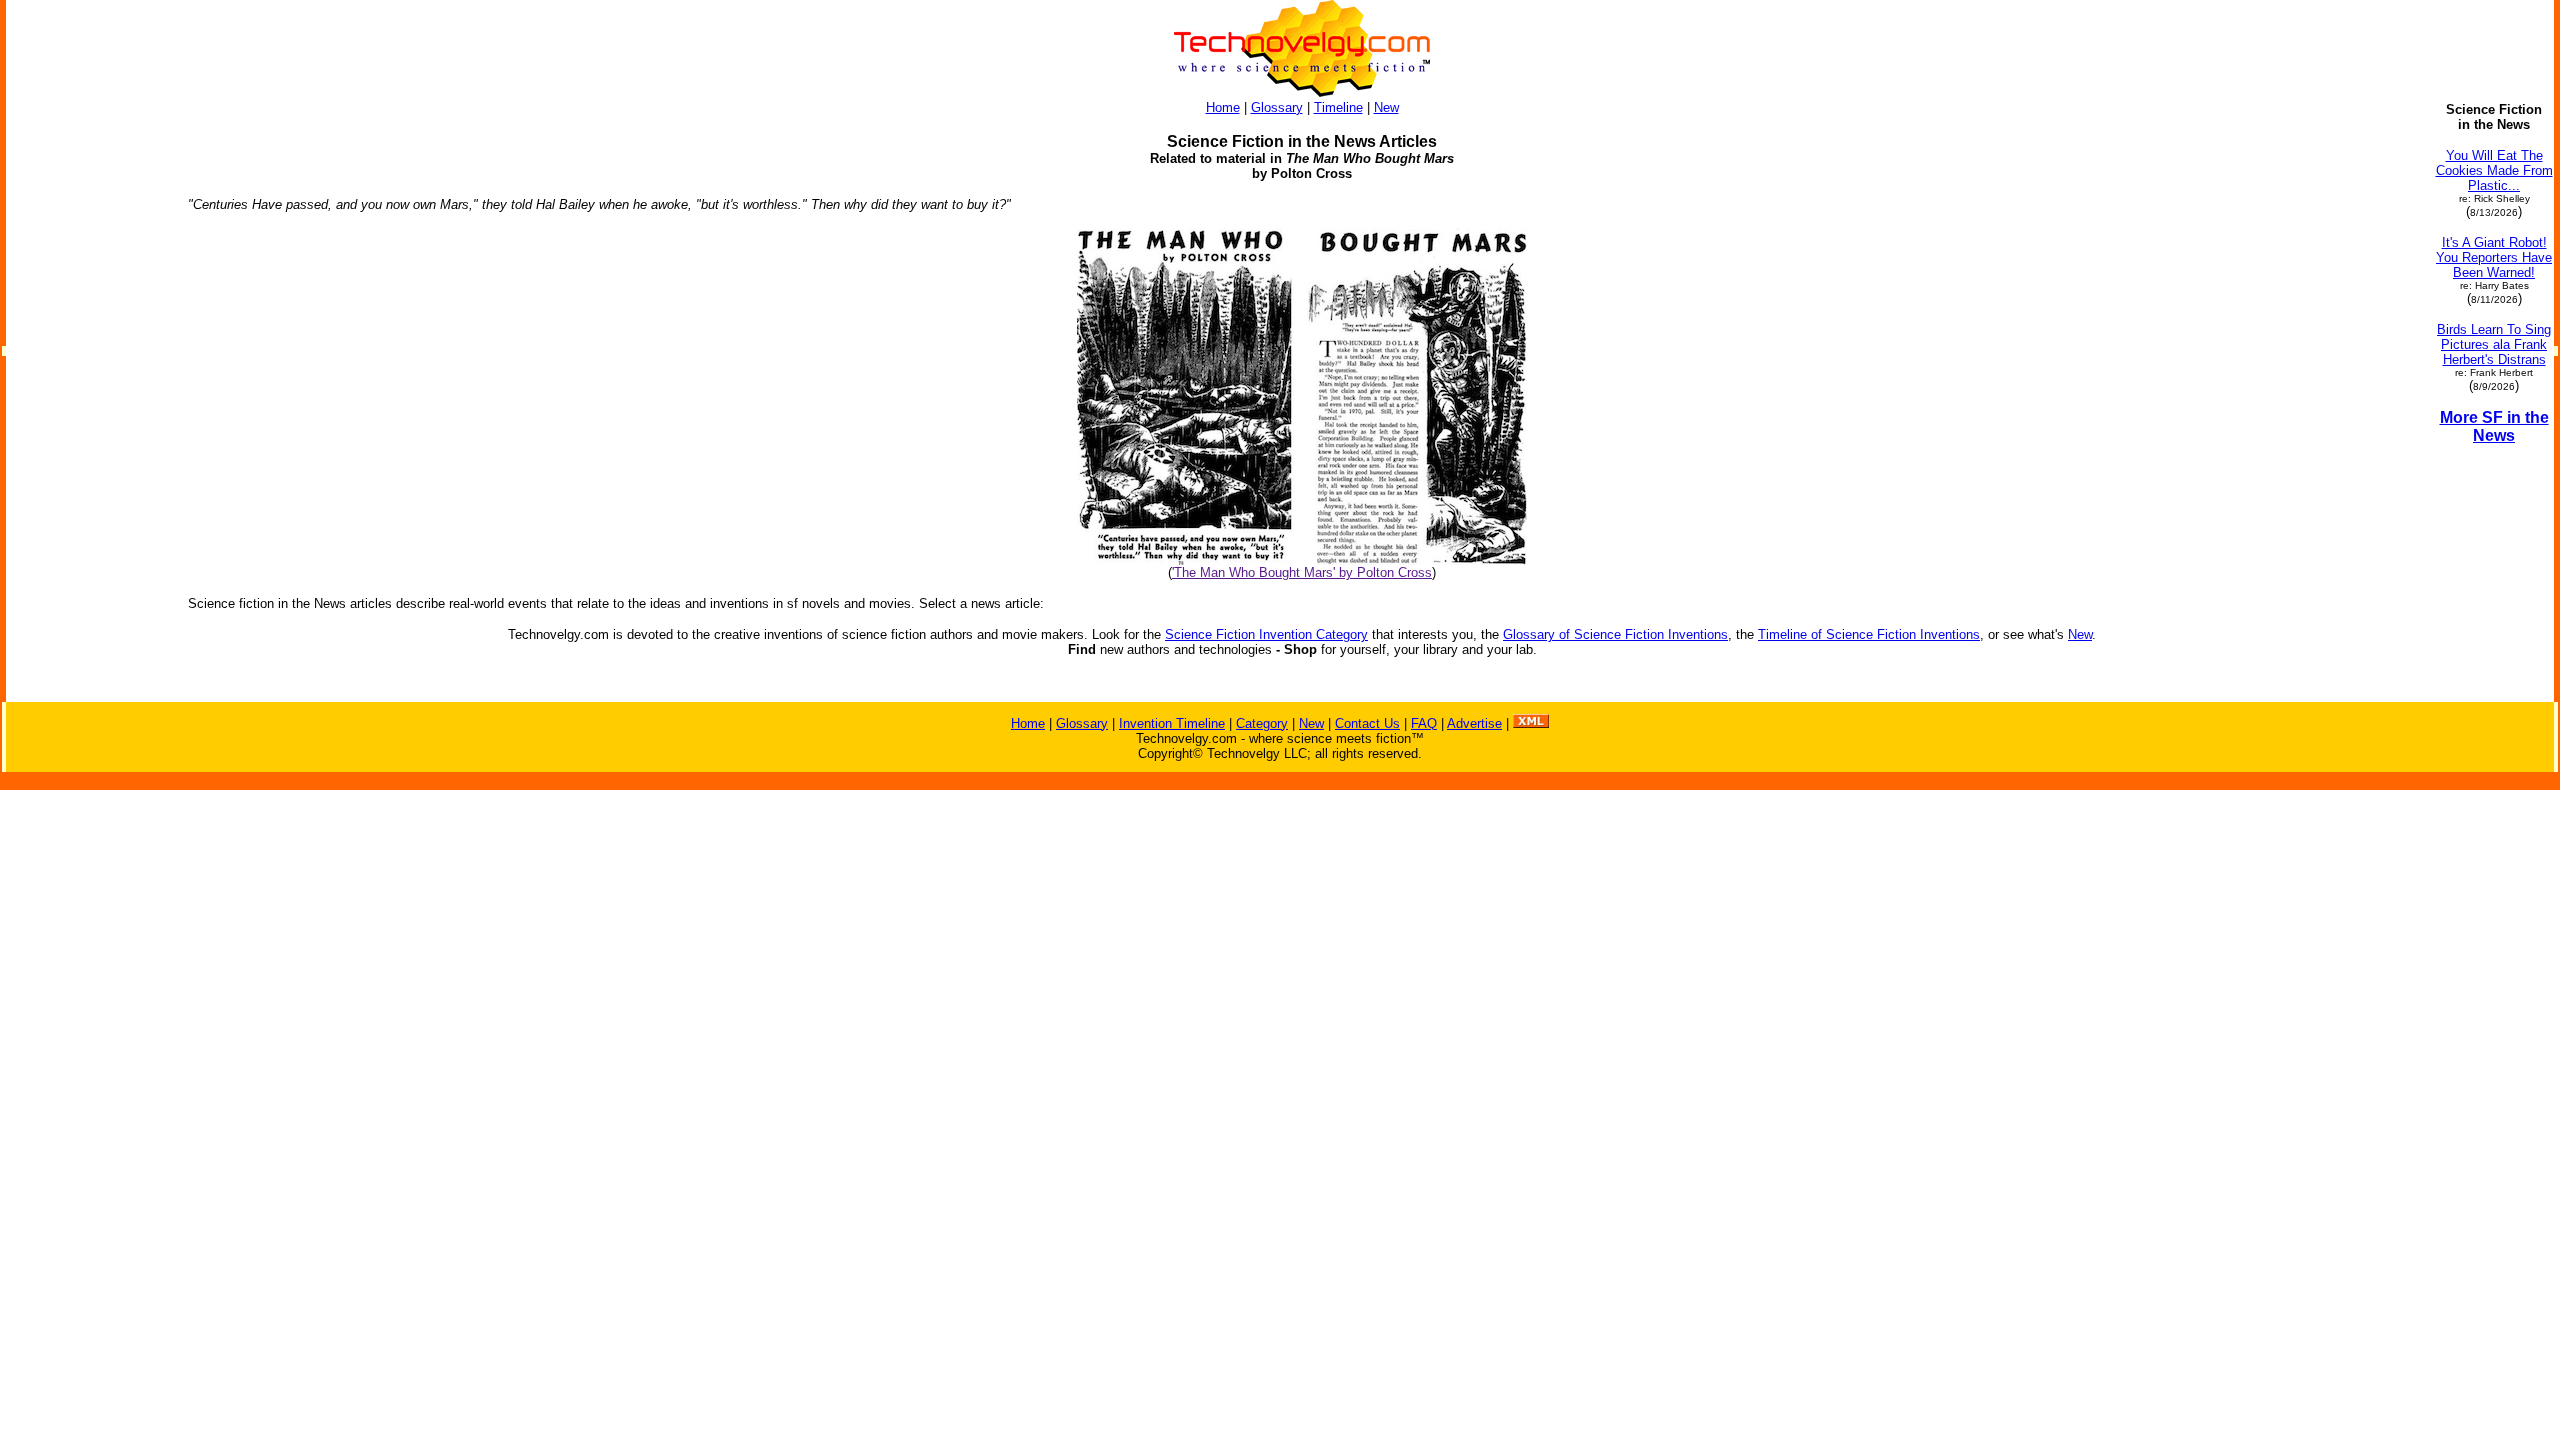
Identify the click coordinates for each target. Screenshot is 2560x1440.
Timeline (1338, 107)
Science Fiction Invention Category (1266, 634)
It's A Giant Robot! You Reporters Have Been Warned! (2494, 257)
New (1386, 107)
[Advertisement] (88, 402)
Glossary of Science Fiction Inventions (1615, 634)
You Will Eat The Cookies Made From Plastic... (2494, 170)
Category (1262, 723)
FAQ (1424, 723)
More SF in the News (2494, 426)
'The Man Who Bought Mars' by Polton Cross (1302, 572)
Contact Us (1367, 723)
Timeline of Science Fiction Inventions (1869, 634)
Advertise (1474, 723)
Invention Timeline (1172, 723)
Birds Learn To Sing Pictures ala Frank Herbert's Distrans (2494, 344)
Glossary (1277, 107)
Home (1223, 107)
